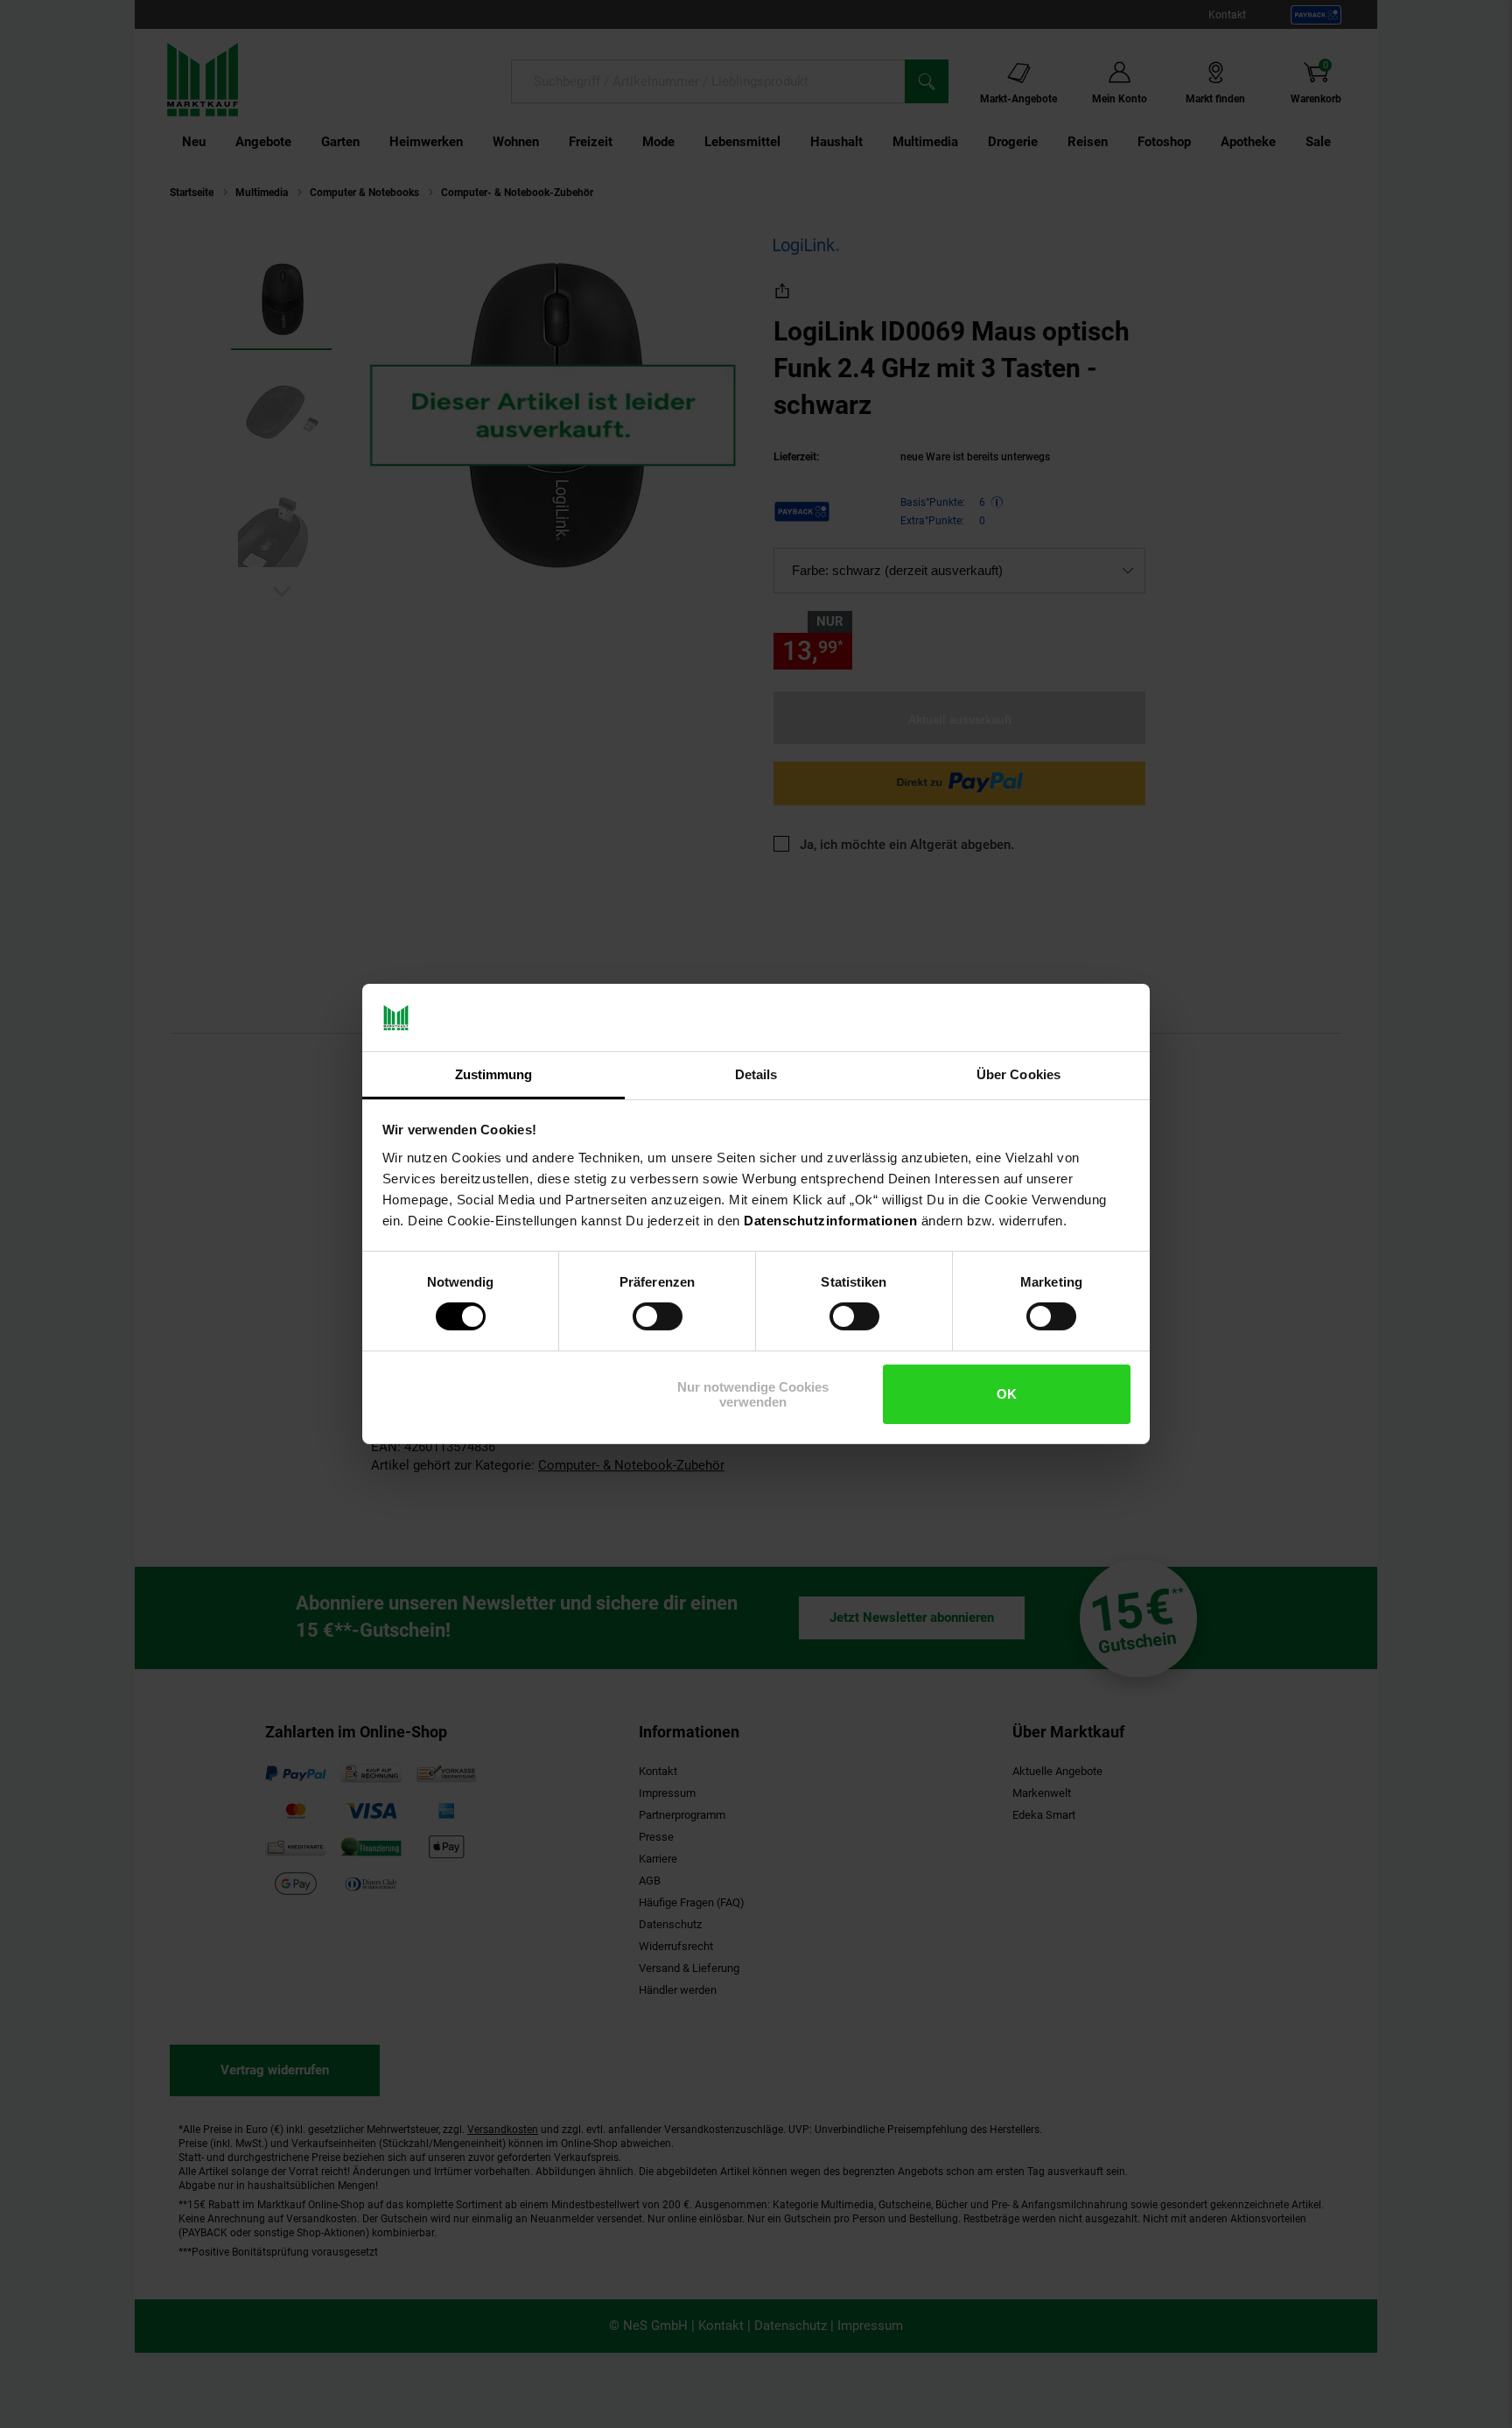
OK (1007, 1394)
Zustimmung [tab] (494, 1074)
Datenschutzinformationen (830, 1221)
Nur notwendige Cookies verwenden (753, 1394)
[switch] (658, 1316)
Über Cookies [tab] (1018, 1074)
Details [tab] (756, 1074)
